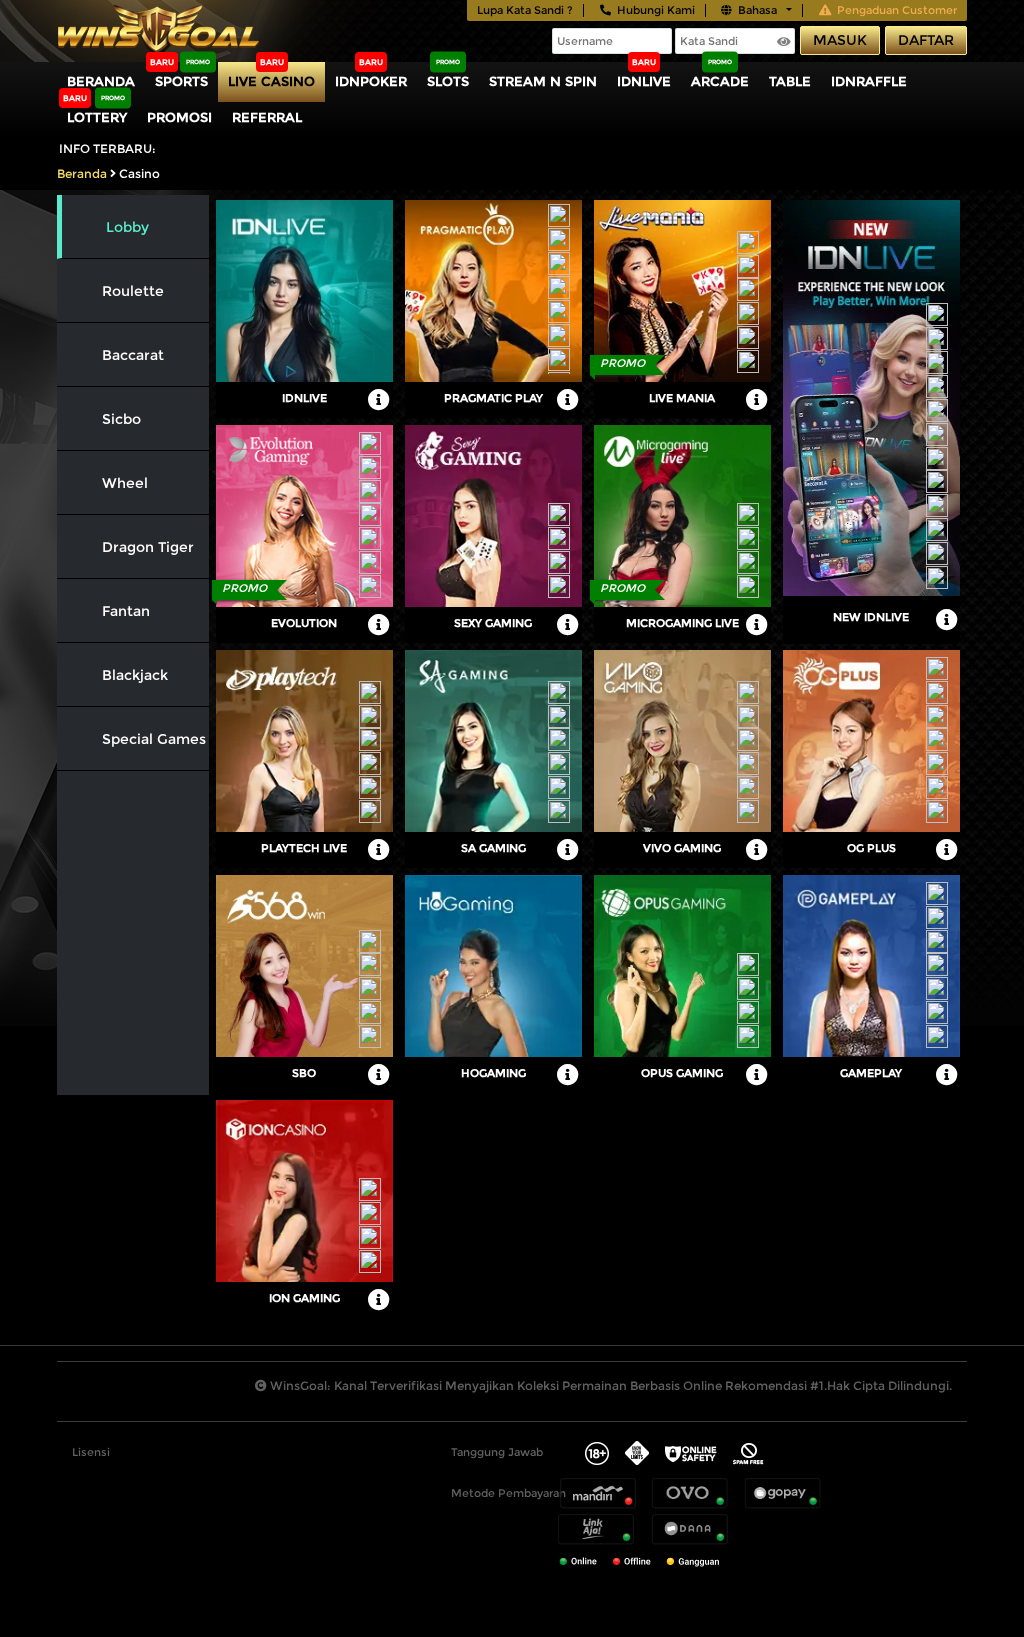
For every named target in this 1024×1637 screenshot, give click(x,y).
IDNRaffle (869, 81)
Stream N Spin (543, 81)
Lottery (97, 117)
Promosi (179, 117)
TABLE (790, 81)
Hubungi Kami (656, 10)
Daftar (926, 40)
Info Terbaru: (107, 148)
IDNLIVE (644, 81)
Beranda (101, 81)
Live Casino (271, 81)
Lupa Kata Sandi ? (525, 10)
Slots (448, 81)
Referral (267, 117)
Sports (181, 81)
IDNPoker (371, 81)
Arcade (720, 81)
